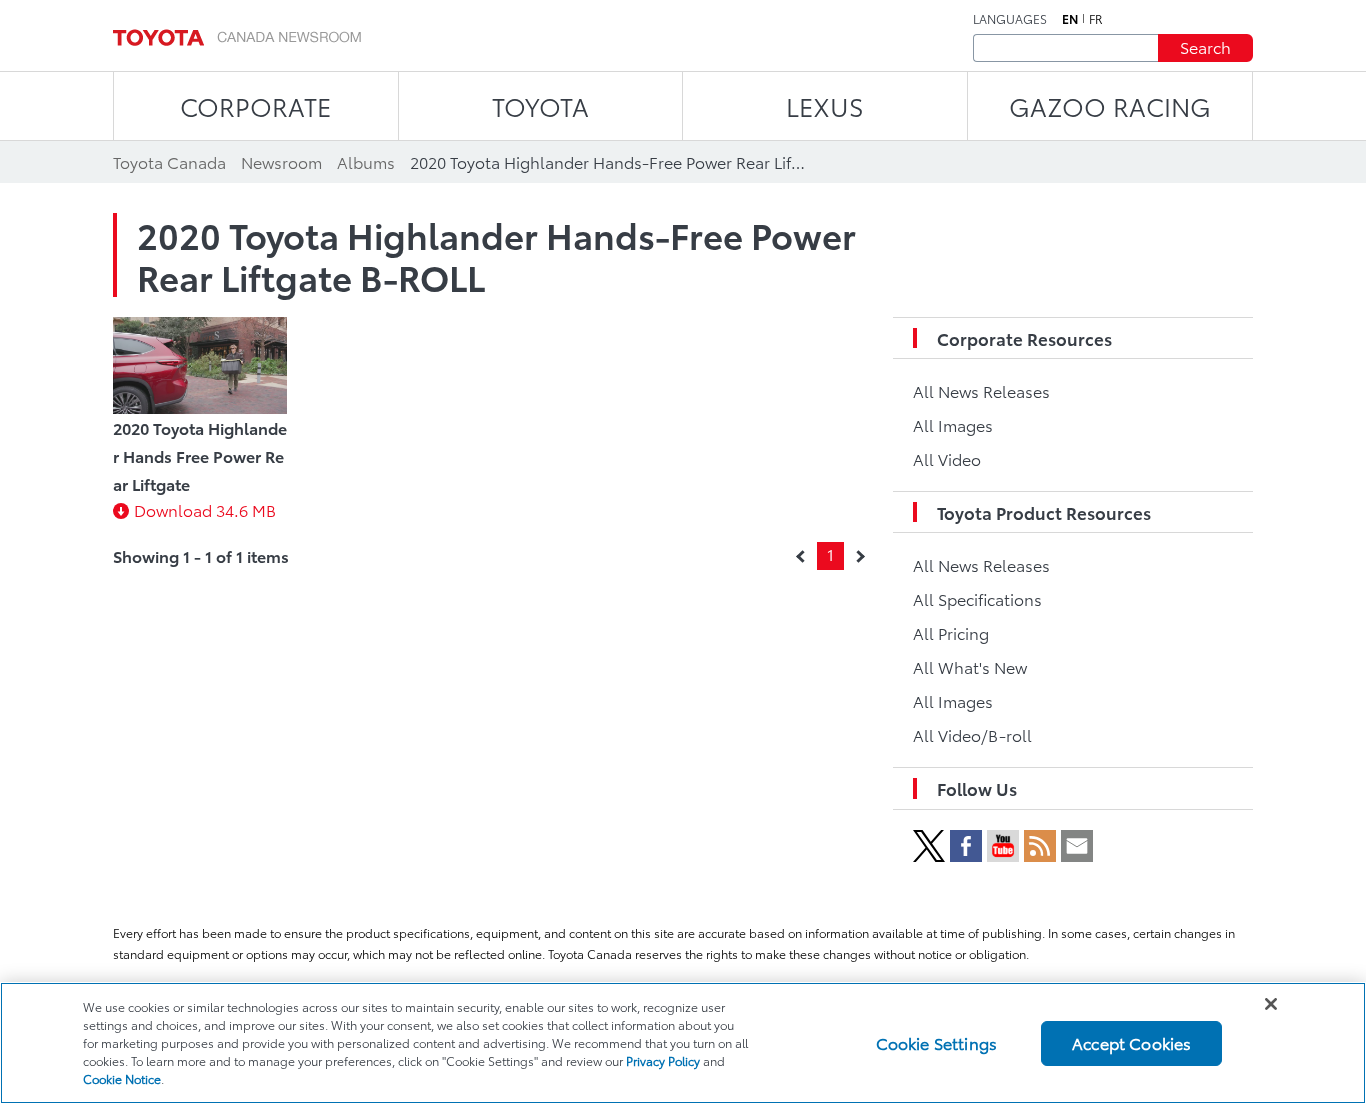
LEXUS (825, 105)
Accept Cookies (1131, 1042)
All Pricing (951, 632)
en (1070, 19)
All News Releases (981, 390)
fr (1096, 19)
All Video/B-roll (972, 734)
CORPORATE (255, 105)
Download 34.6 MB (205, 509)
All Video (947, 458)
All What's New (970, 666)
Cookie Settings (936, 1042)
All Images (953, 424)
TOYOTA (540, 105)
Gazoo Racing (1110, 105)
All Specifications (977, 598)
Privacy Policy (663, 1060)
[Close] (1271, 1004)
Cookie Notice (122, 1078)
